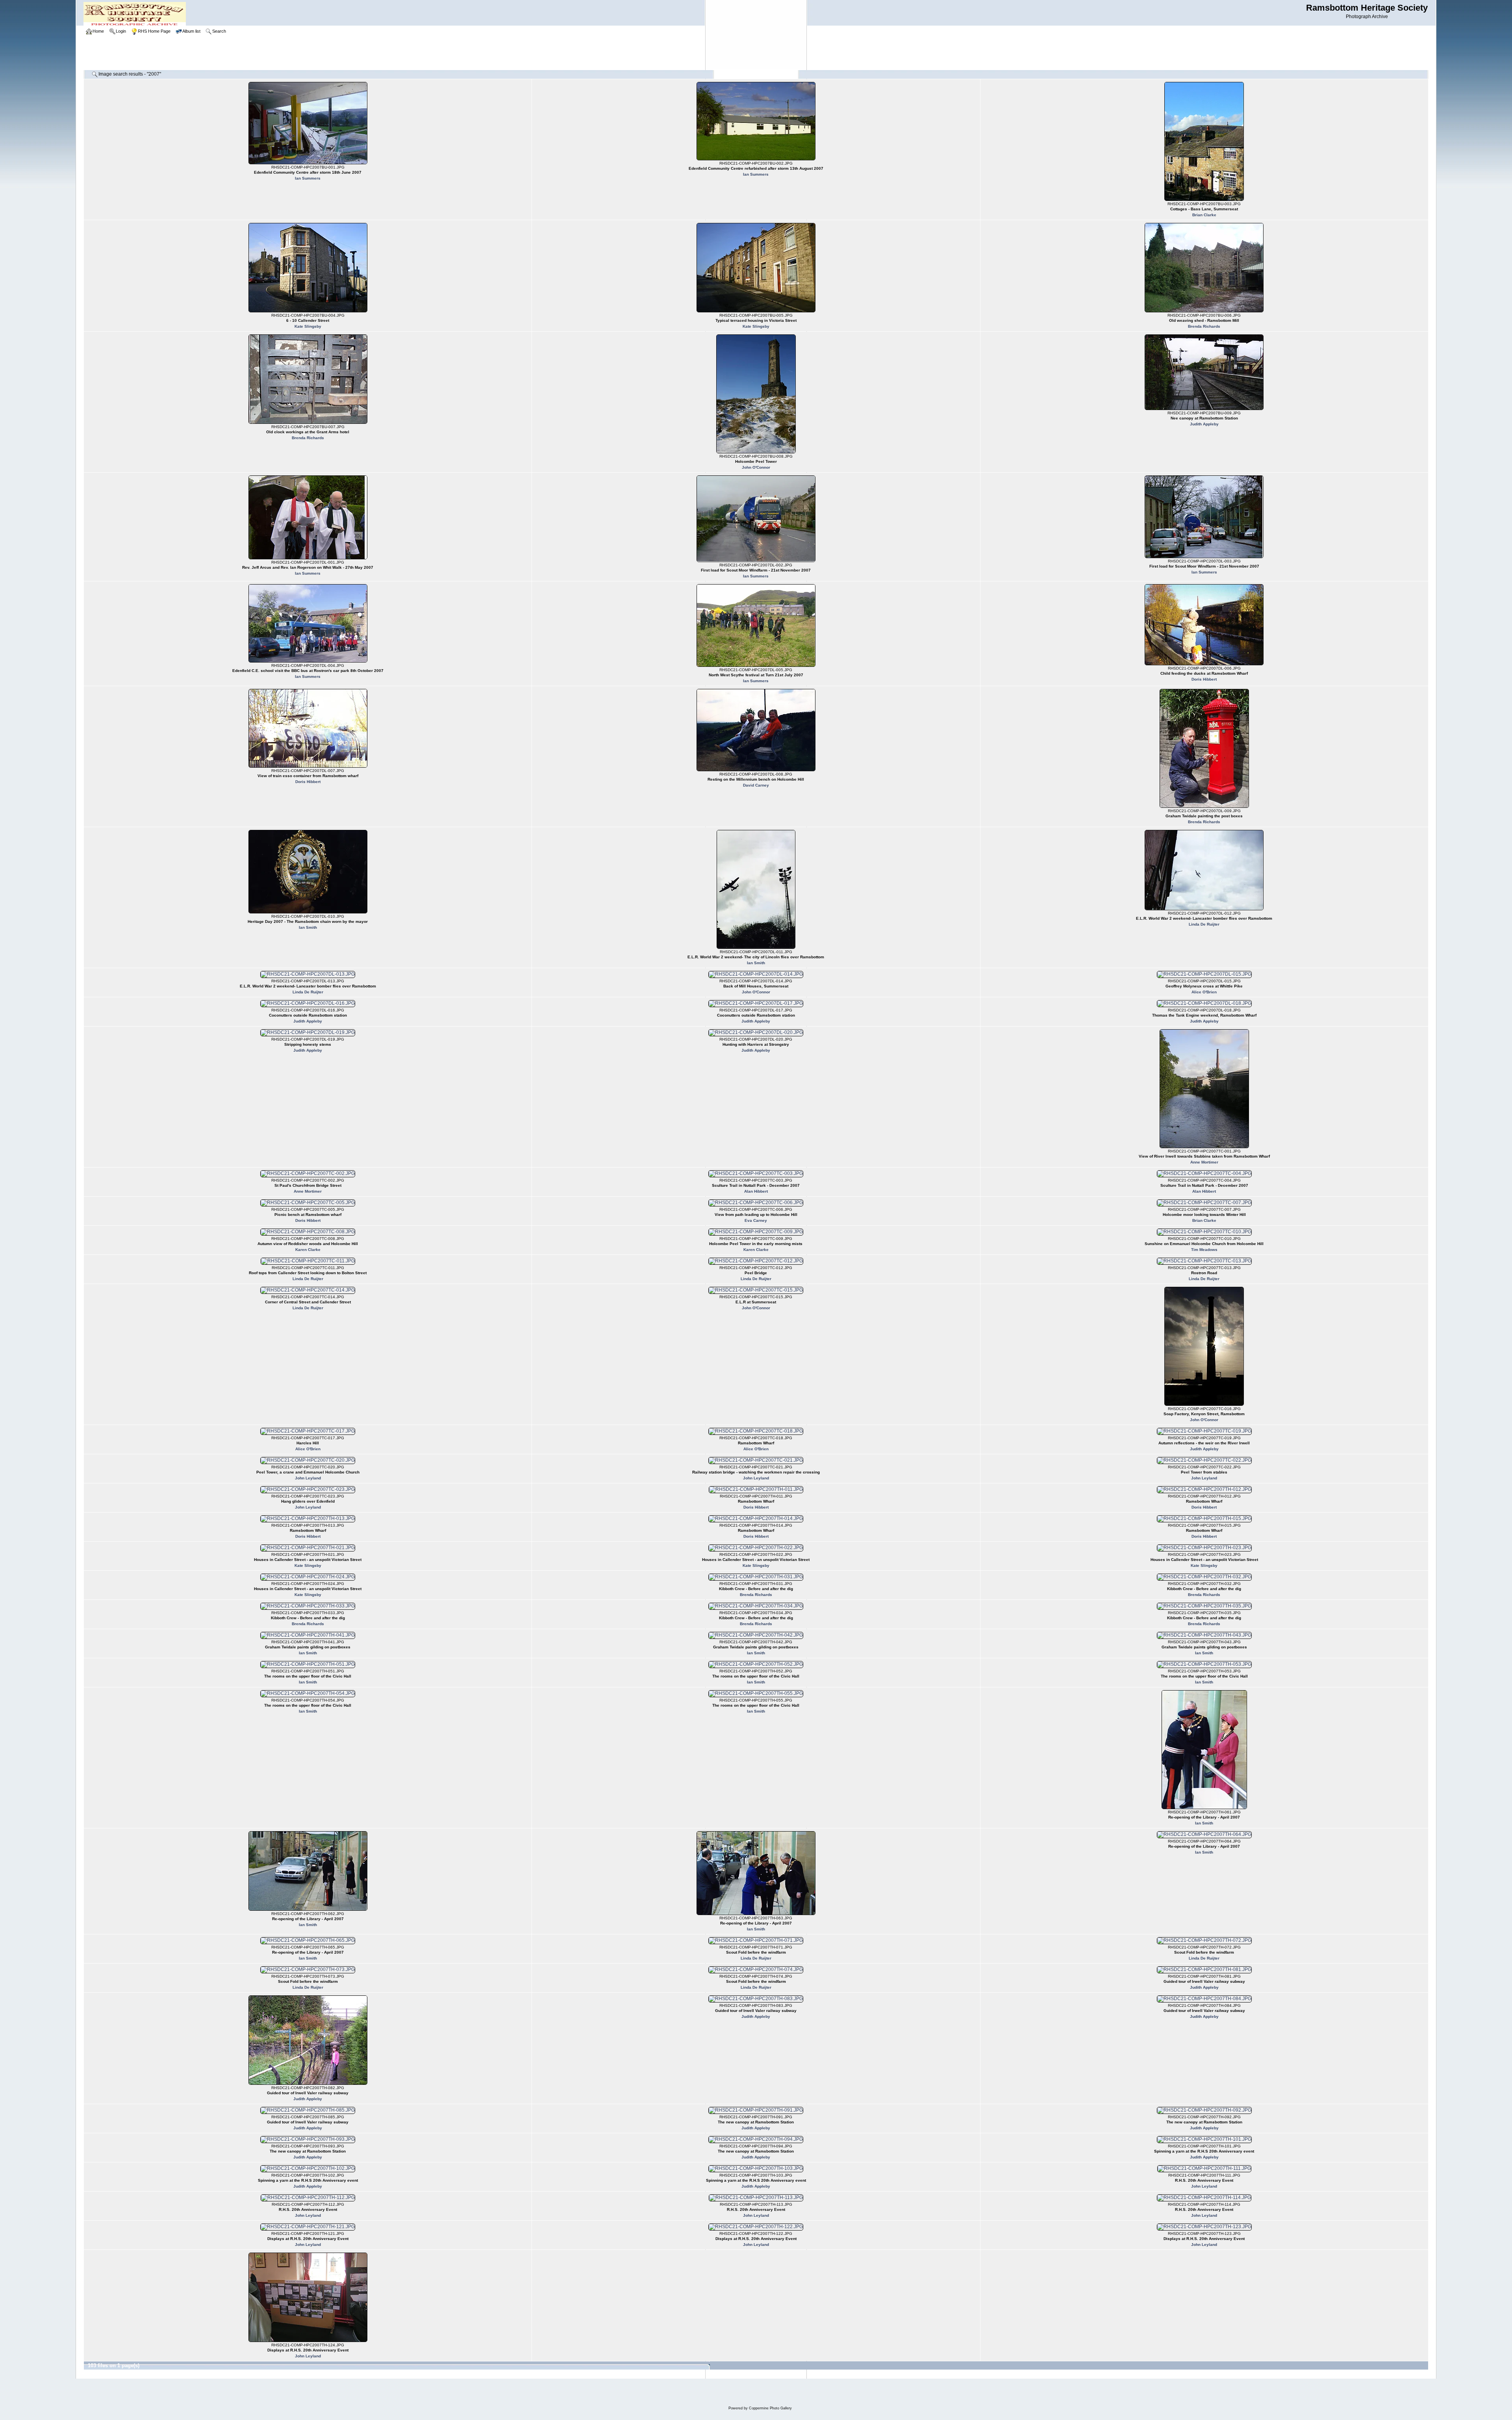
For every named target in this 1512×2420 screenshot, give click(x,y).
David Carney (756, 785)
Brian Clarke (1204, 215)
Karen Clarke (308, 1250)
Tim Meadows (1204, 1250)
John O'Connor (756, 467)
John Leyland (308, 1478)
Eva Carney (756, 1220)
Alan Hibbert (756, 1191)
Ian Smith (308, 927)
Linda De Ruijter (1204, 924)
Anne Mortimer (1204, 1162)
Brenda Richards (1204, 326)
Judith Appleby (1204, 424)
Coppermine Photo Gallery (770, 2408)
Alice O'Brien (1204, 992)
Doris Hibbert (1204, 679)
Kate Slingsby (308, 326)
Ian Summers (308, 178)
